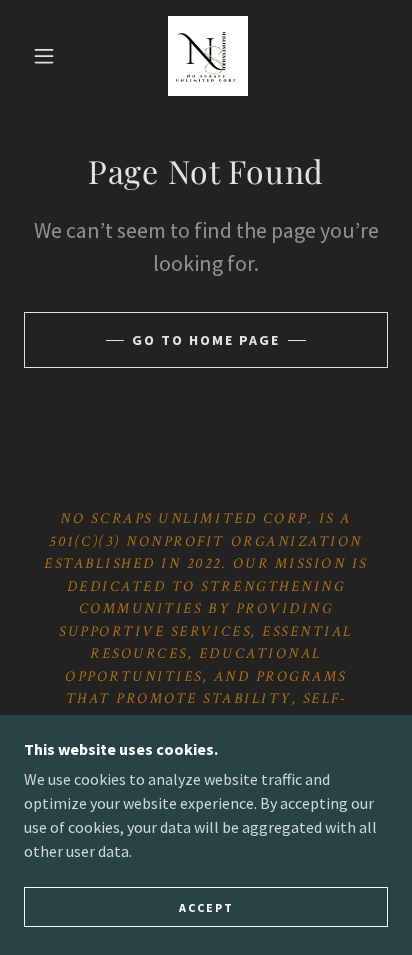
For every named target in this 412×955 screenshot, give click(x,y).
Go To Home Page (206, 340)
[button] (44, 56)
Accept (206, 907)
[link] (208, 56)
